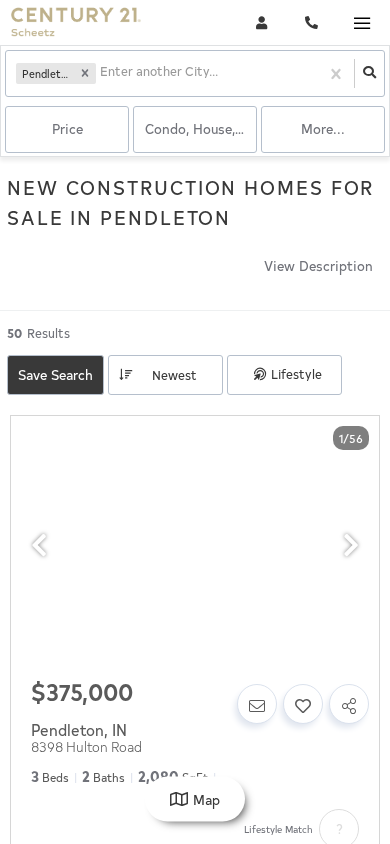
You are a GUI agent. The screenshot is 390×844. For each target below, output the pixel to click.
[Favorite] (303, 704)
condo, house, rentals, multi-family (201, 128)
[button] (85, 74)
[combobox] (101, 73)
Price (67, 128)
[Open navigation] (361, 23)
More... (323, 128)
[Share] (349, 704)
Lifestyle (296, 373)
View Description (318, 265)
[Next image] (351, 545)
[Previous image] (39, 545)
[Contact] (257, 704)
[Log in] (261, 22)
